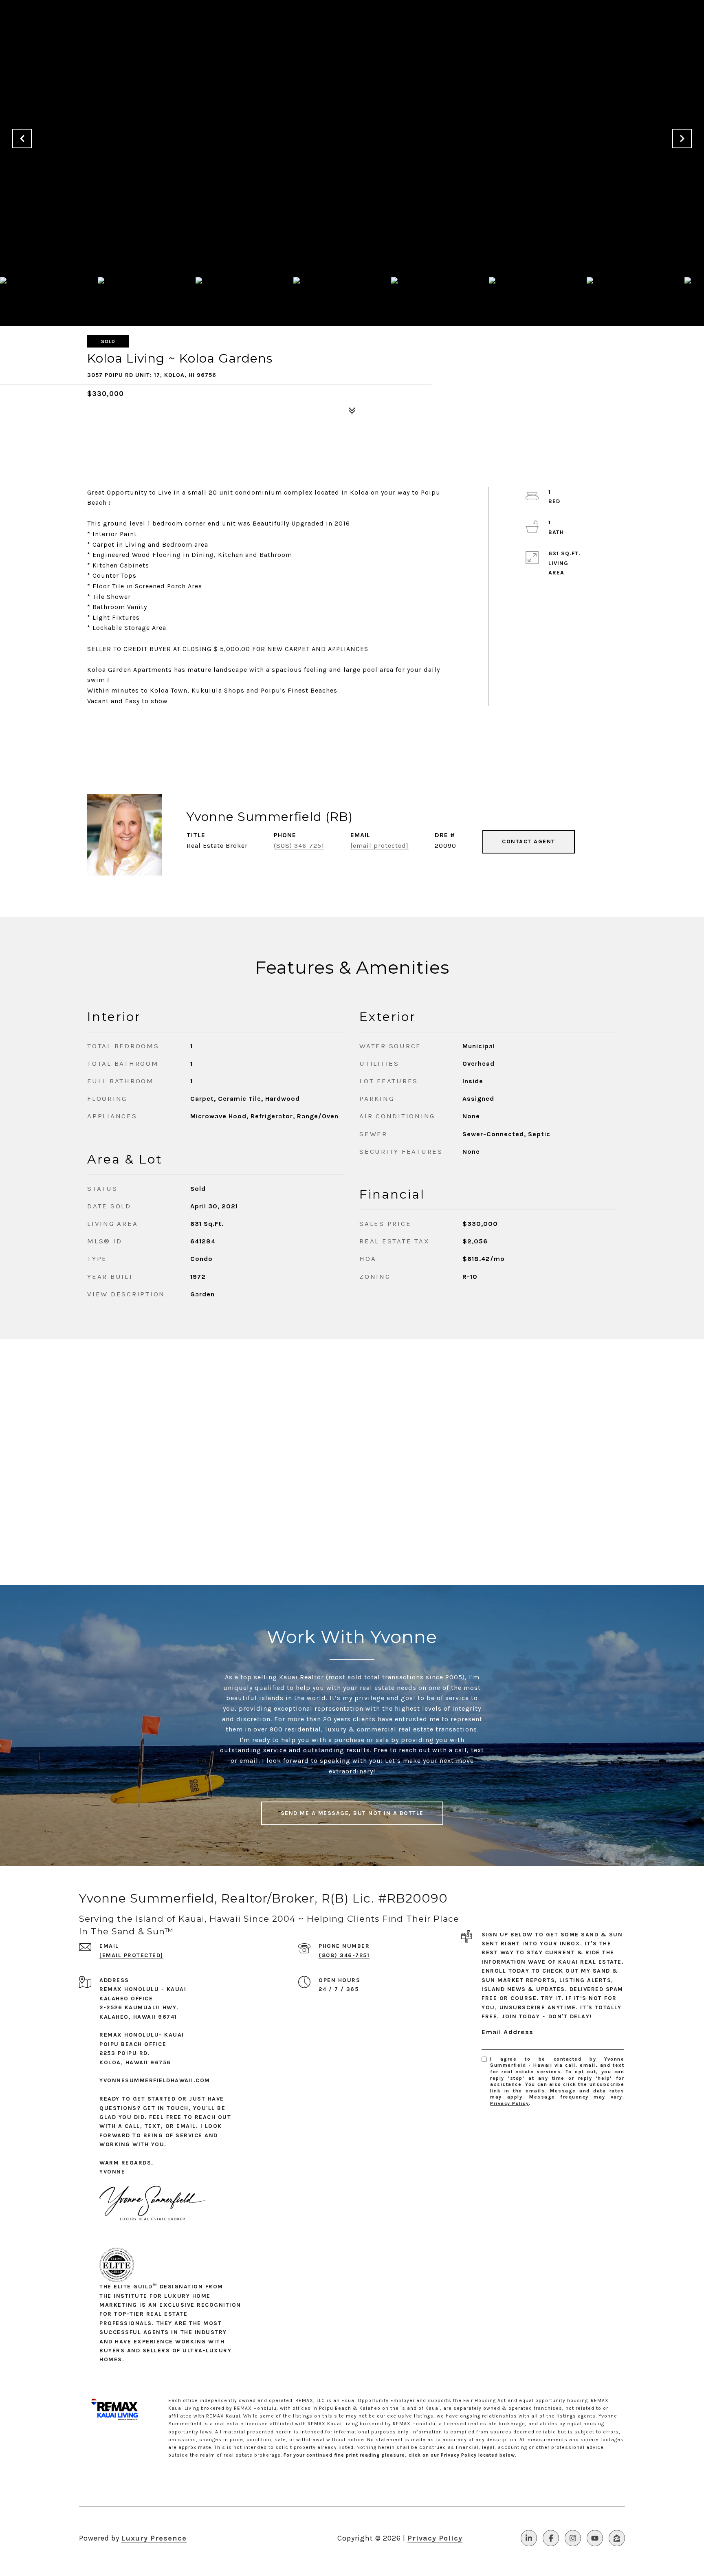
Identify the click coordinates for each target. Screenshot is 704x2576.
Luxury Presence (154, 2538)
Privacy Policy (509, 2103)
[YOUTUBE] (595, 2538)
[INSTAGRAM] (573, 2538)
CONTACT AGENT (529, 841)
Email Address (508, 2032)
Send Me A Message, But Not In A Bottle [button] (352, 1813)
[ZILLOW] (617, 2538)
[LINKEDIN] (529, 2538)
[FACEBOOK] (551, 2538)
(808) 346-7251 (299, 846)
